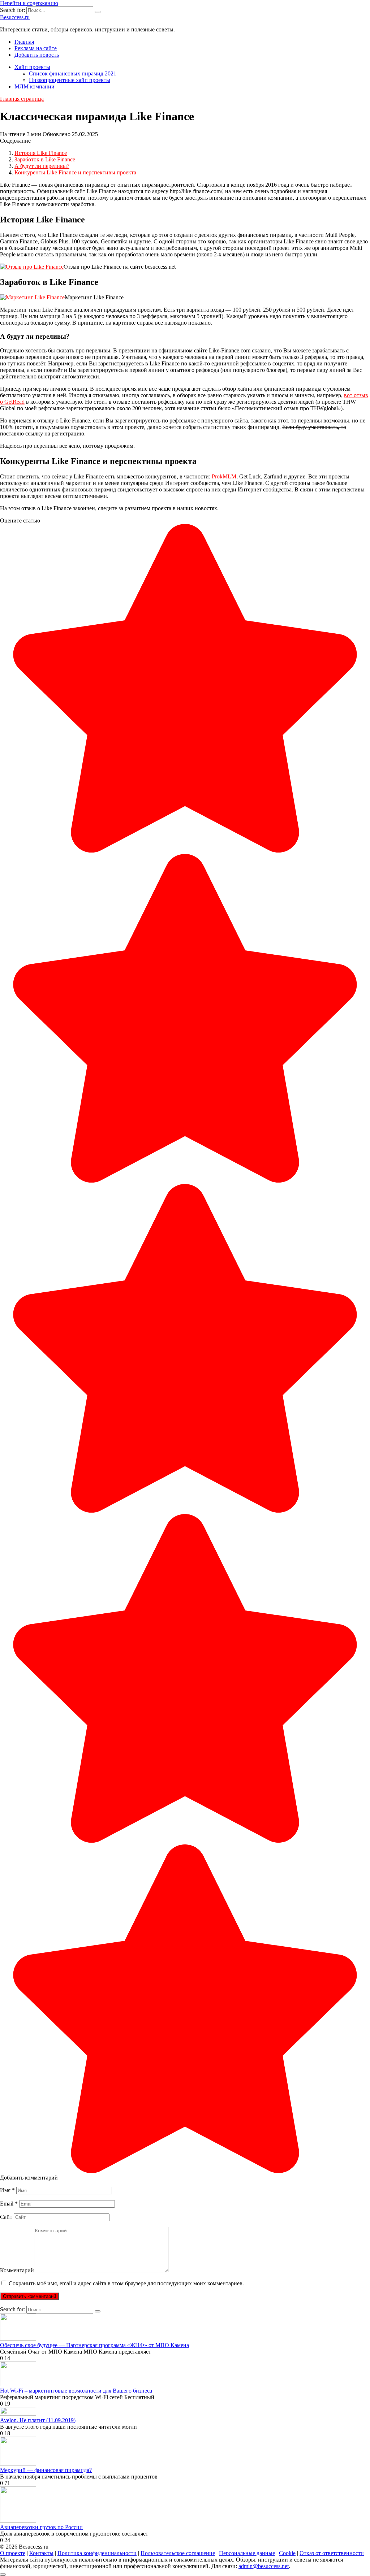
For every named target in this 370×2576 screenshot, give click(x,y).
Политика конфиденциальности (97, 2553)
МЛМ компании (35, 86)
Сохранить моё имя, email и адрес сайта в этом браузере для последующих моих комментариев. (126, 2283)
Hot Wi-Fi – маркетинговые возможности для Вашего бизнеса (76, 2391)
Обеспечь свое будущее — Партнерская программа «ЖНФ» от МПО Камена (94, 2345)
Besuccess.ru (15, 17)
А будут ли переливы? (42, 166)
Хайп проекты (32, 67)
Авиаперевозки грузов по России (41, 2527)
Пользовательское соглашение (178, 2553)
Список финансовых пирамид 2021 (73, 73)
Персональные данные (247, 2553)
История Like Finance (41, 153)
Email (9, 2204)
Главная (24, 42)
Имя (7, 2190)
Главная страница (22, 99)
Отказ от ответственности (332, 2553)
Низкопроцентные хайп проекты (70, 80)
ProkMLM (224, 476)
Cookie (287, 2553)
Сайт (6, 2217)
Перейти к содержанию (29, 3)
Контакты (41, 2553)
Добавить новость (37, 55)
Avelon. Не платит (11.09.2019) (38, 2420)
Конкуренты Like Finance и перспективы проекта (75, 172)
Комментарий (17, 2270)
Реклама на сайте (36, 48)
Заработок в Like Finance (45, 159)
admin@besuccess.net (264, 2566)
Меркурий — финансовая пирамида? (46, 2470)
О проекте (13, 2553)
